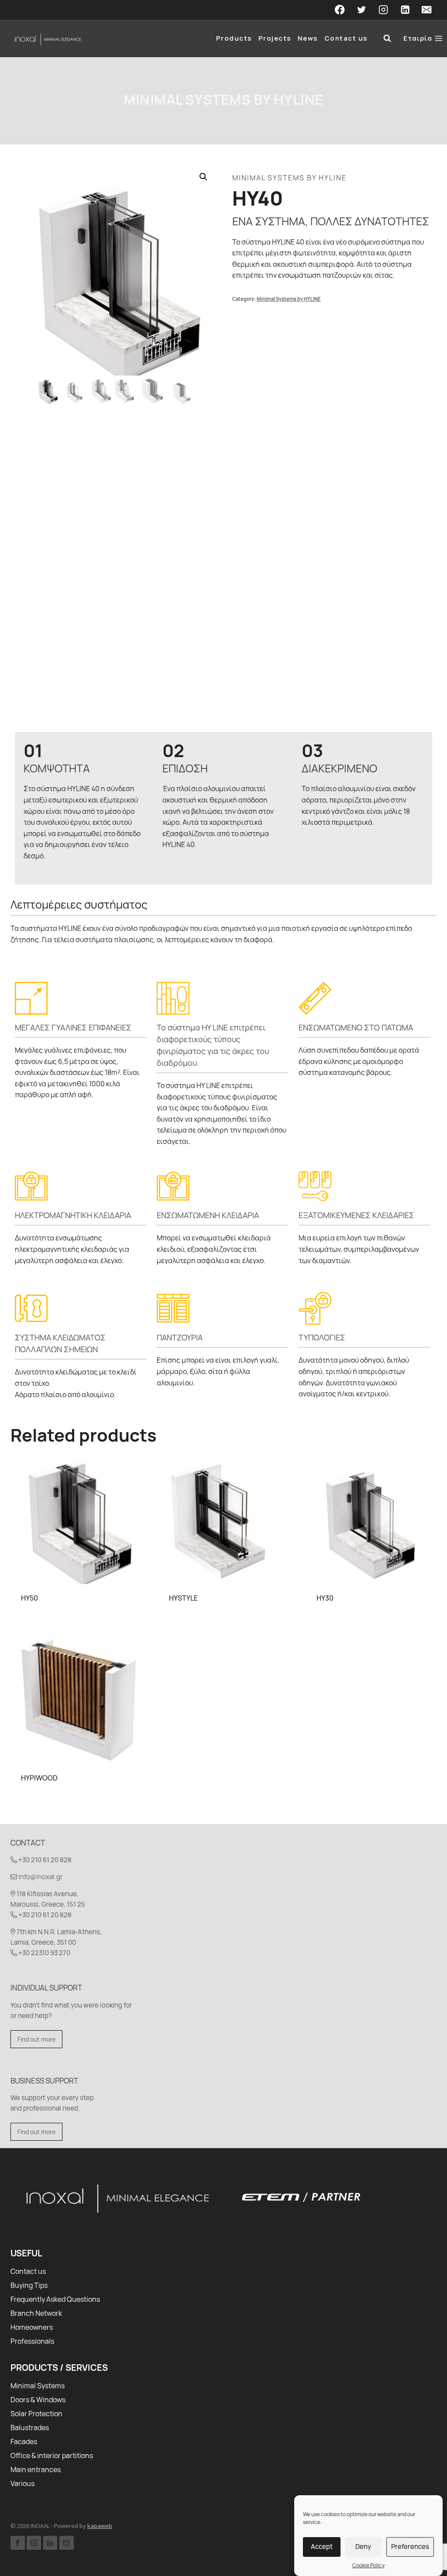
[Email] (427, 10)
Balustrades (30, 2428)
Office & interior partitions (52, 2455)
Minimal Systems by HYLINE (223, 100)
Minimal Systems (38, 2386)
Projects (275, 38)
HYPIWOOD (39, 1778)
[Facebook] (340, 10)
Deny (363, 2547)
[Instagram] (383, 10)
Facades (24, 2442)
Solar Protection (36, 2414)
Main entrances (36, 2469)
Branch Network (36, 2313)
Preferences (410, 2547)
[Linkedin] (405, 10)
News (308, 38)
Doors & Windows (38, 2400)
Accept (322, 2547)
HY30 (325, 1598)
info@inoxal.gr (40, 1877)
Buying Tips (29, 2285)
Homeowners (32, 2327)
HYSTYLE (183, 1598)
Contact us (346, 38)
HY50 (29, 1598)
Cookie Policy (368, 2565)
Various (22, 2483)
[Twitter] (362, 10)
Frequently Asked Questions (55, 2299)
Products (234, 38)
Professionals (32, 2341)
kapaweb (100, 2526)
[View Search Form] (387, 38)
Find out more (36, 2039)
